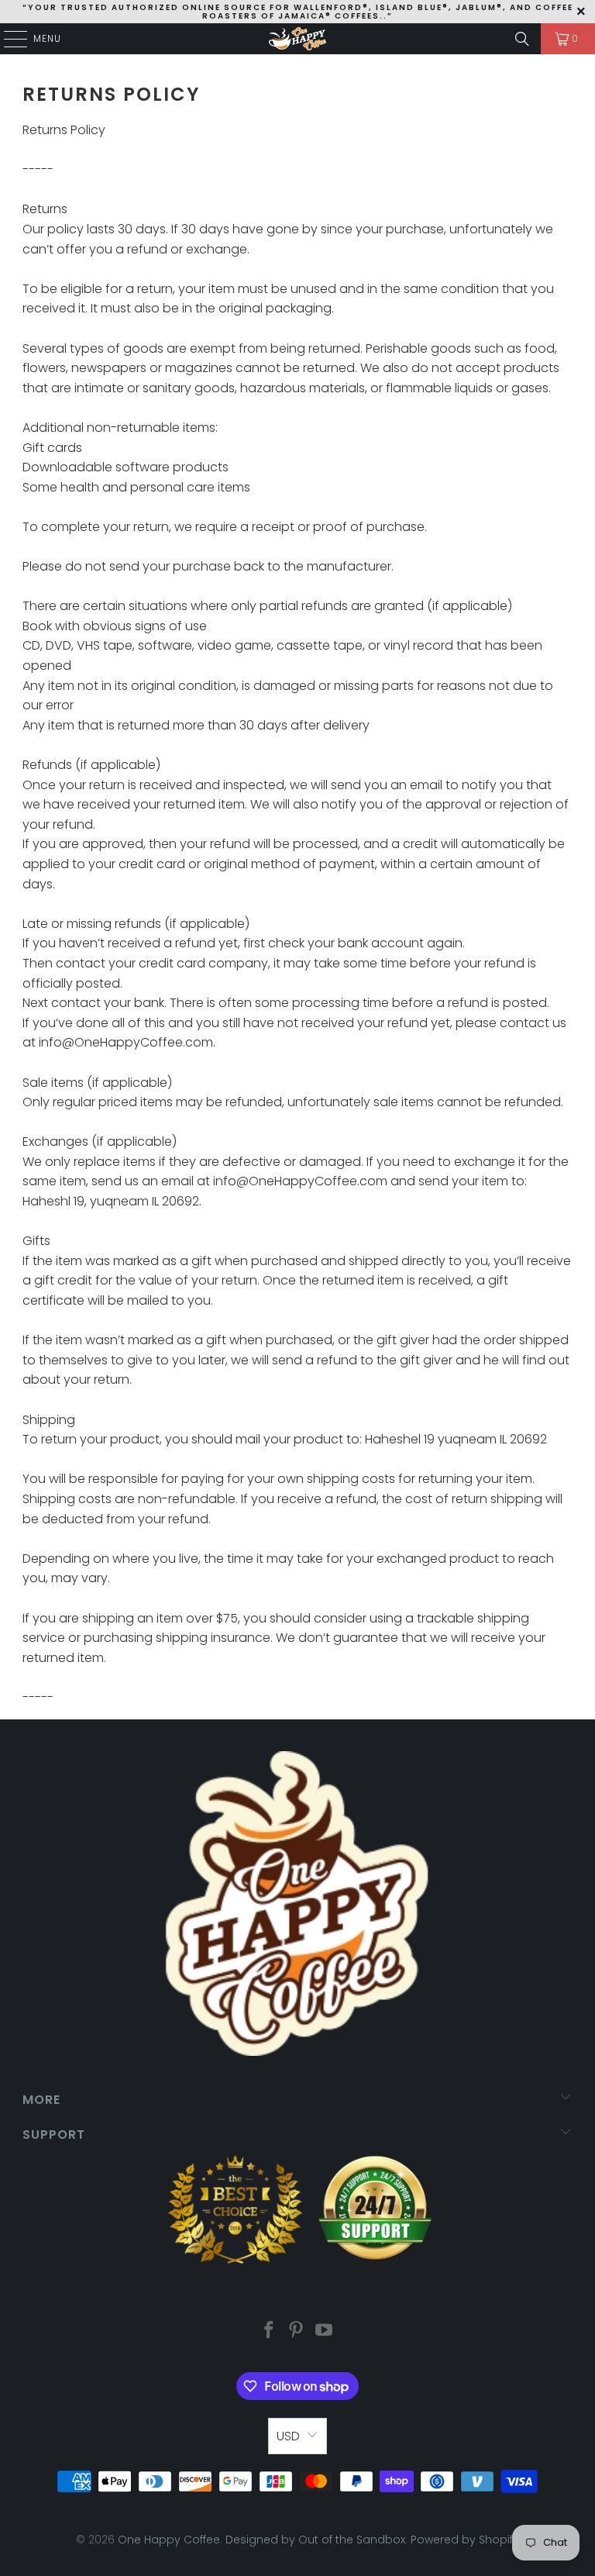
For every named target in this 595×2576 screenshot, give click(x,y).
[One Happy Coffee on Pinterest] (297, 2331)
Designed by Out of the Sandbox (315, 2540)
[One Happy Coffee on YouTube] (325, 2331)
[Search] (522, 39)
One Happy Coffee (169, 2540)
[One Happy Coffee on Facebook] (269, 2331)
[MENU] (8, 39)
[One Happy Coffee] (297, 39)
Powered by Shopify (465, 2540)
